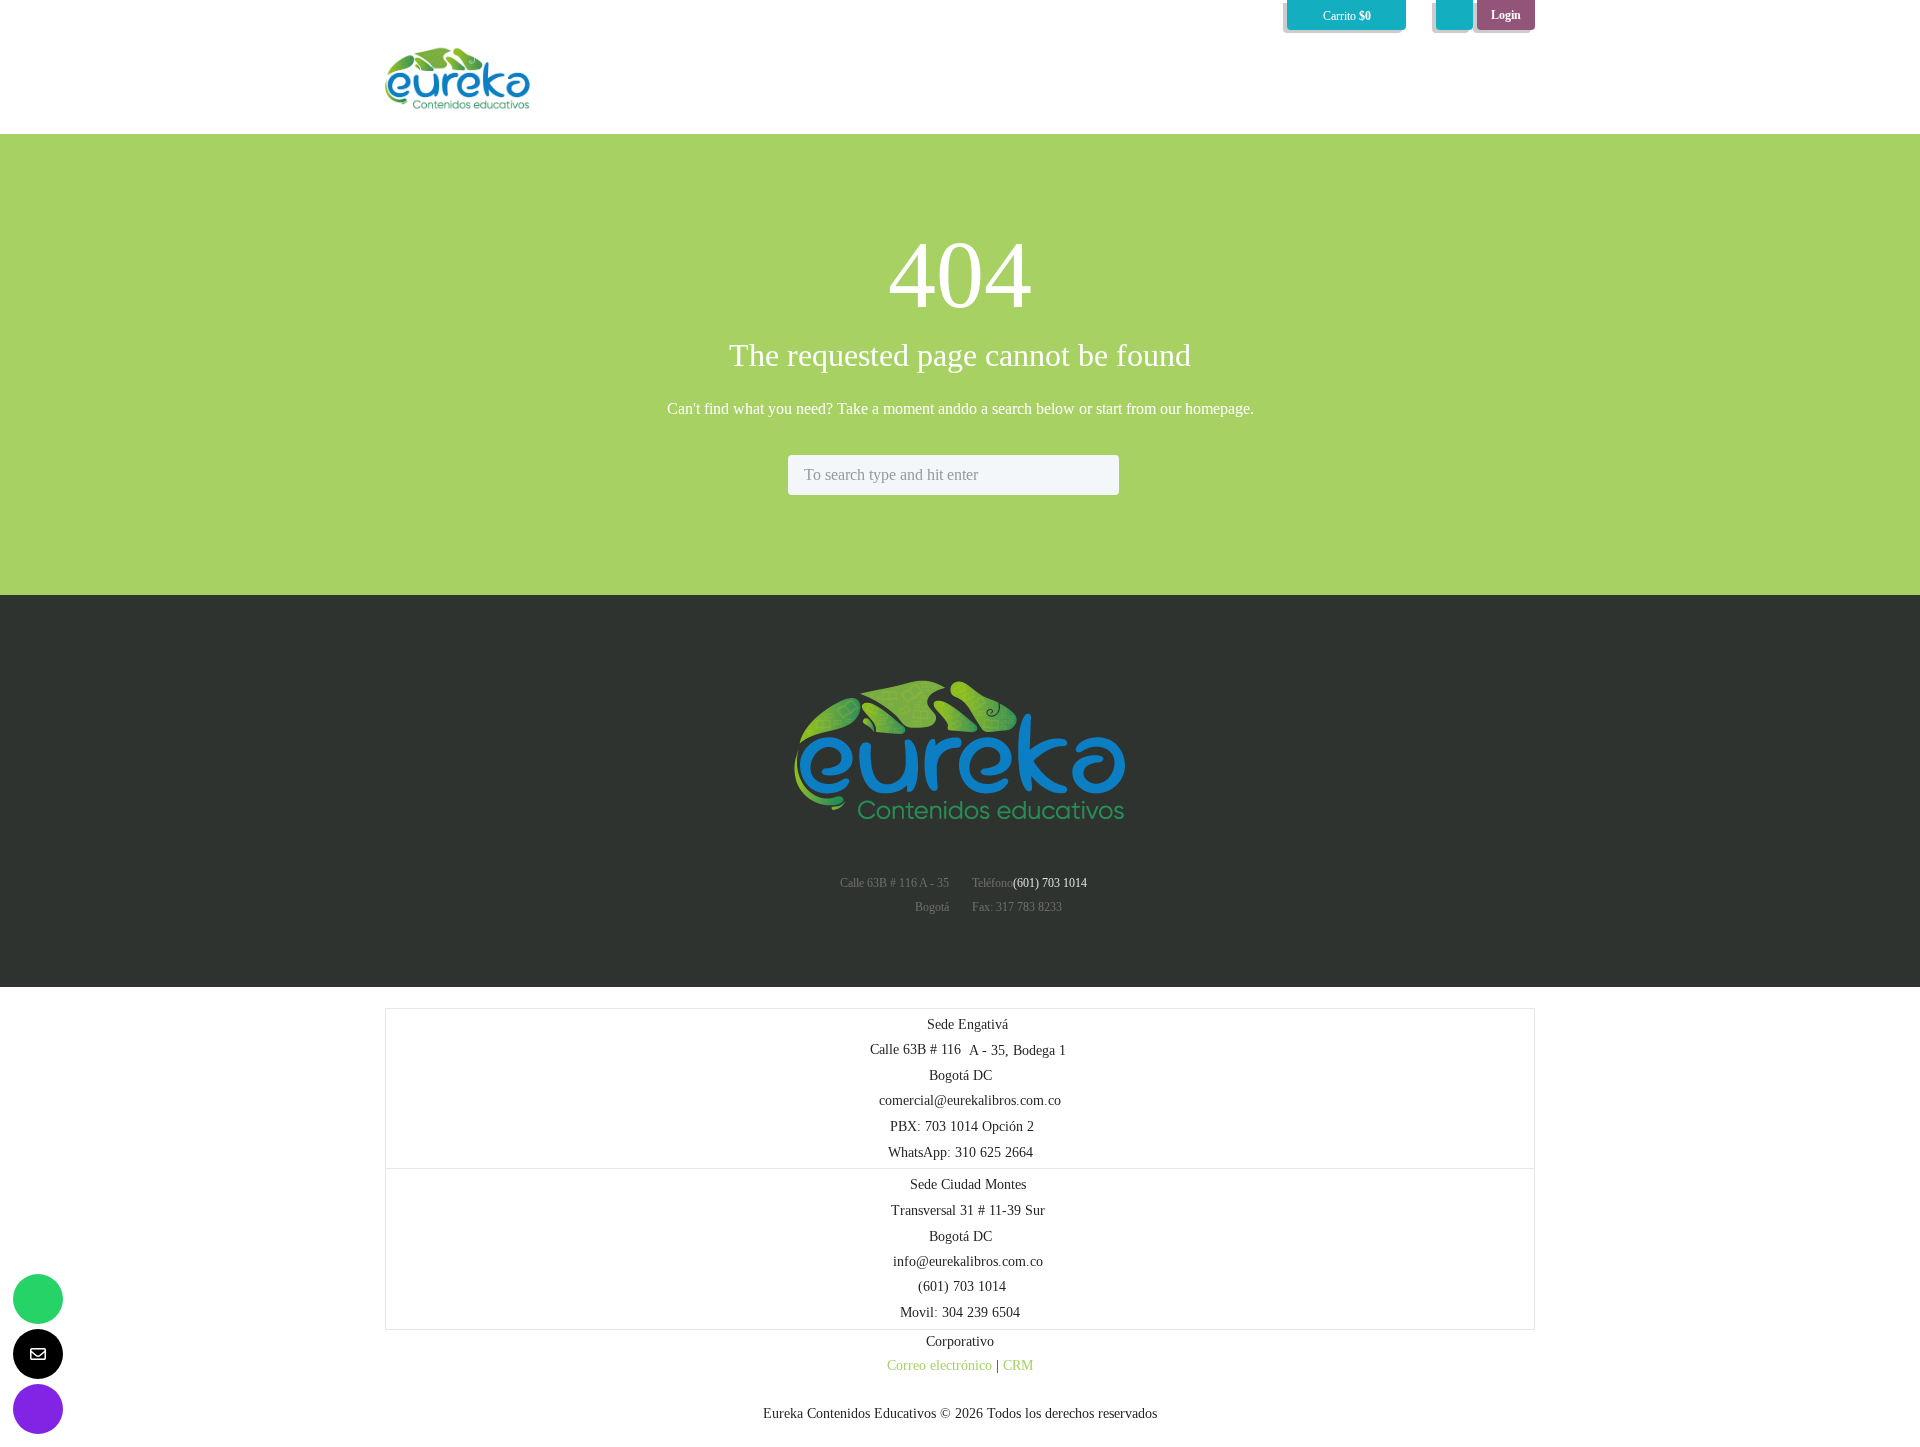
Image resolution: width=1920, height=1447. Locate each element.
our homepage (1205, 408)
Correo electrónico (939, 1365)
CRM (1018, 1365)
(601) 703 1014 (1050, 883)
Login (1506, 15)
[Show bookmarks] (1454, 15)
